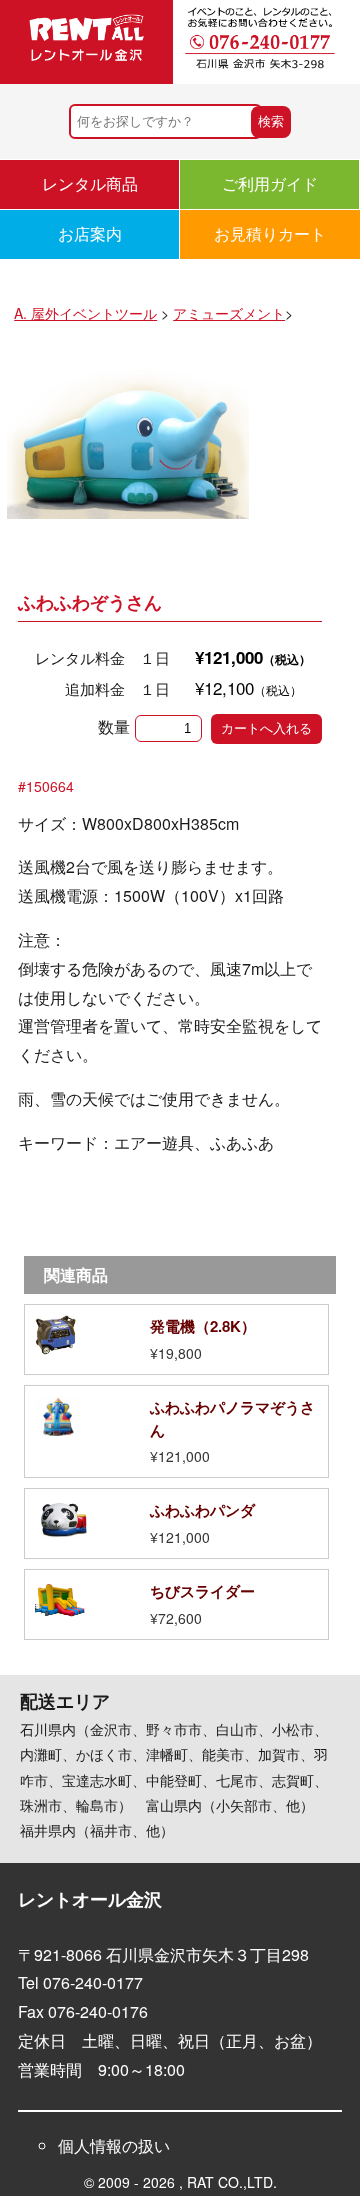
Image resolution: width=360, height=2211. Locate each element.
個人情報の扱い (114, 2145)
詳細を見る (176, 1339)
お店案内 (90, 233)
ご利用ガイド (270, 183)
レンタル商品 (90, 183)
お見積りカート (270, 233)
